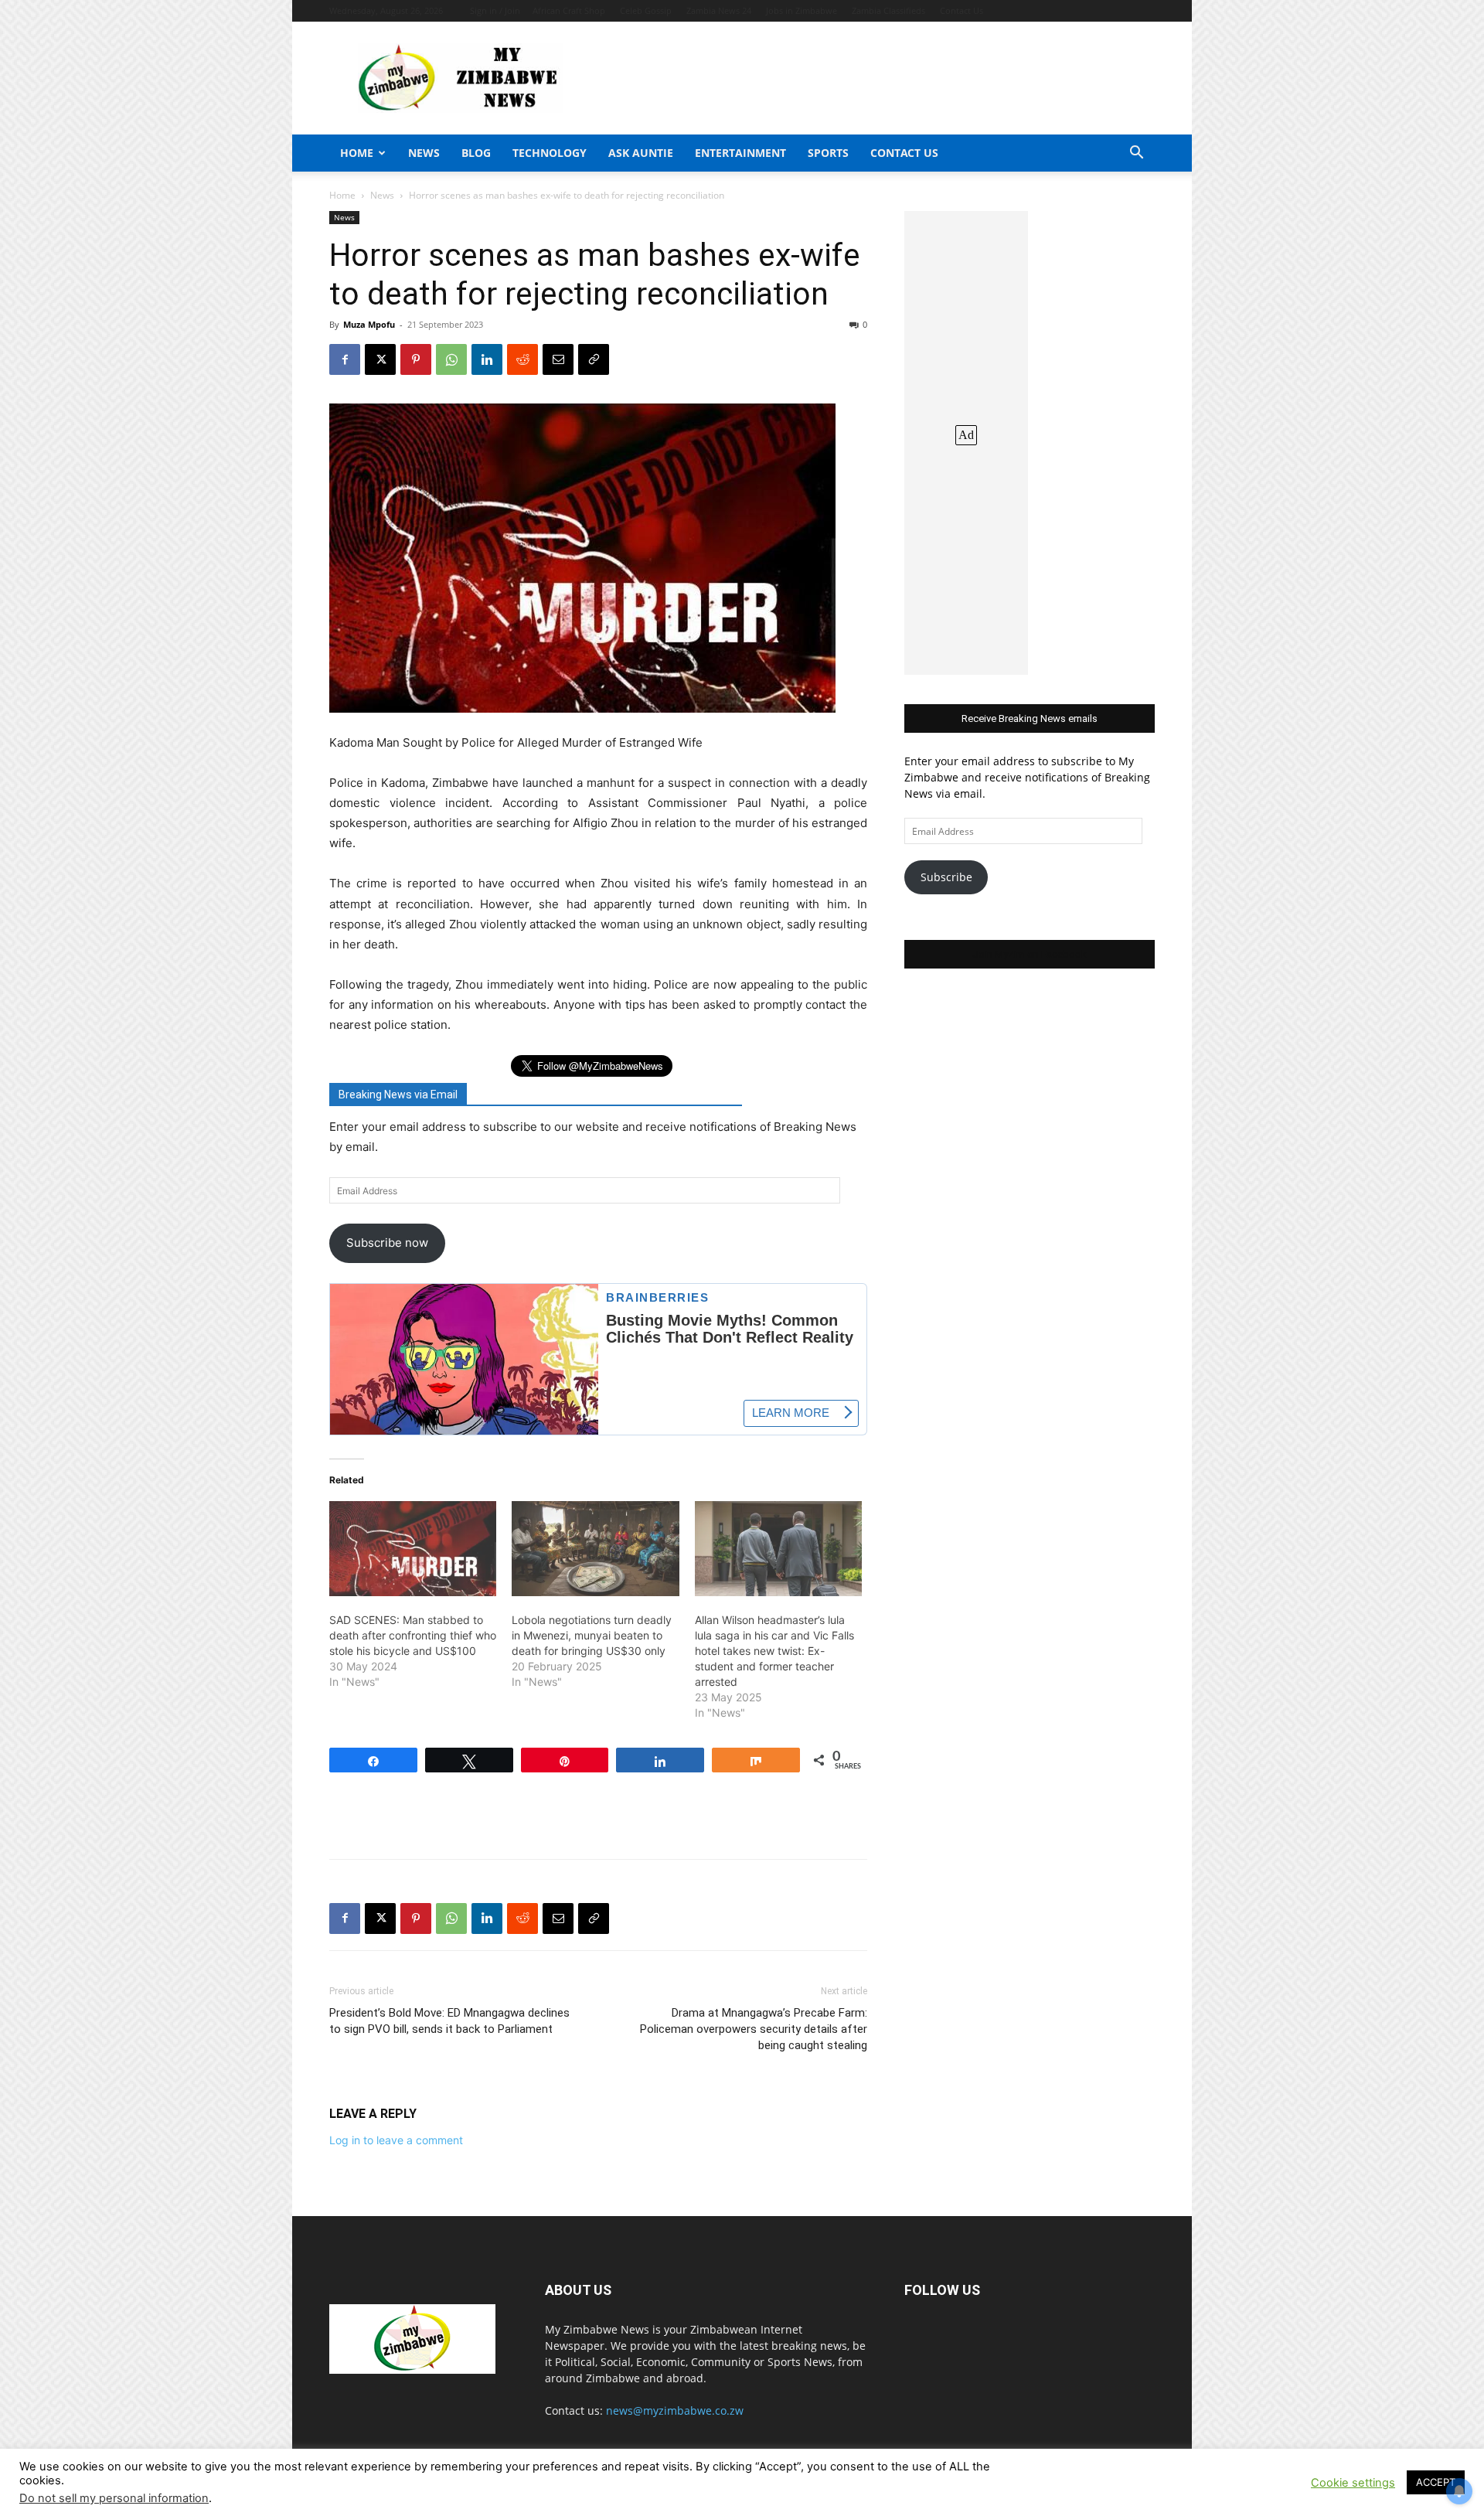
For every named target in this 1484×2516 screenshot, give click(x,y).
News (424, 153)
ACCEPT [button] (1436, 2482)
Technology (550, 153)
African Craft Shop (569, 10)
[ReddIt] (522, 359)
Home (357, 153)
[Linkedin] (487, 359)
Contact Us (962, 10)
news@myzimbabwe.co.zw (675, 2410)
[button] (1136, 154)
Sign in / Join (495, 10)
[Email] (558, 359)
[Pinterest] (416, 359)
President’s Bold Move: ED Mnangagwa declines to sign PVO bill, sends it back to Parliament (449, 2021)
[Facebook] (345, 359)
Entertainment (740, 153)
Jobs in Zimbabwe (802, 10)
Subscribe (946, 877)
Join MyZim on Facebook (1030, 954)
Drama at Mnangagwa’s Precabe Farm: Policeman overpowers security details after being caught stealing (754, 2029)
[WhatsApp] (451, 359)
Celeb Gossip (646, 10)
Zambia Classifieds (888, 10)
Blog (476, 153)
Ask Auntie (641, 153)
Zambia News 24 (719, 10)
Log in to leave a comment (396, 2140)
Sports (828, 153)
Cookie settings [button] (1353, 2483)
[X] (380, 359)
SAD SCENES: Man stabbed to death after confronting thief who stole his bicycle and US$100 (413, 1635)
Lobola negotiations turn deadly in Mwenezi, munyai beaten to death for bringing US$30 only (592, 1635)
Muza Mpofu (369, 324)
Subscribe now (387, 1243)
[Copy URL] (594, 359)
